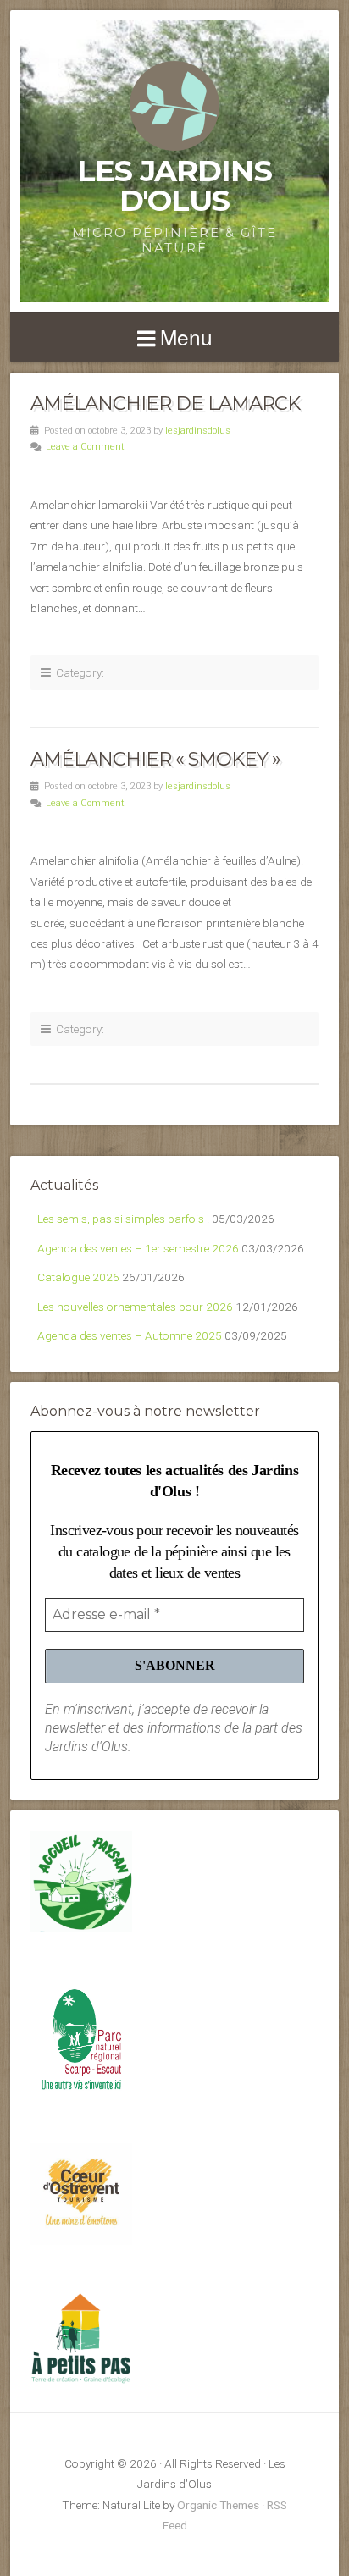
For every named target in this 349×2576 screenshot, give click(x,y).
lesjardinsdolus (198, 431)
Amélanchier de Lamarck (165, 403)
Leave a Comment (85, 447)
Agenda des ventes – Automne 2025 (130, 1335)
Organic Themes (218, 2505)
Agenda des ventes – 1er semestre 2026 (138, 1248)
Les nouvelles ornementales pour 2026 (135, 1307)
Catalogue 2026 (78, 1277)
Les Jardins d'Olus (174, 185)
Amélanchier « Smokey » (155, 759)
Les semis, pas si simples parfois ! (123, 1219)
